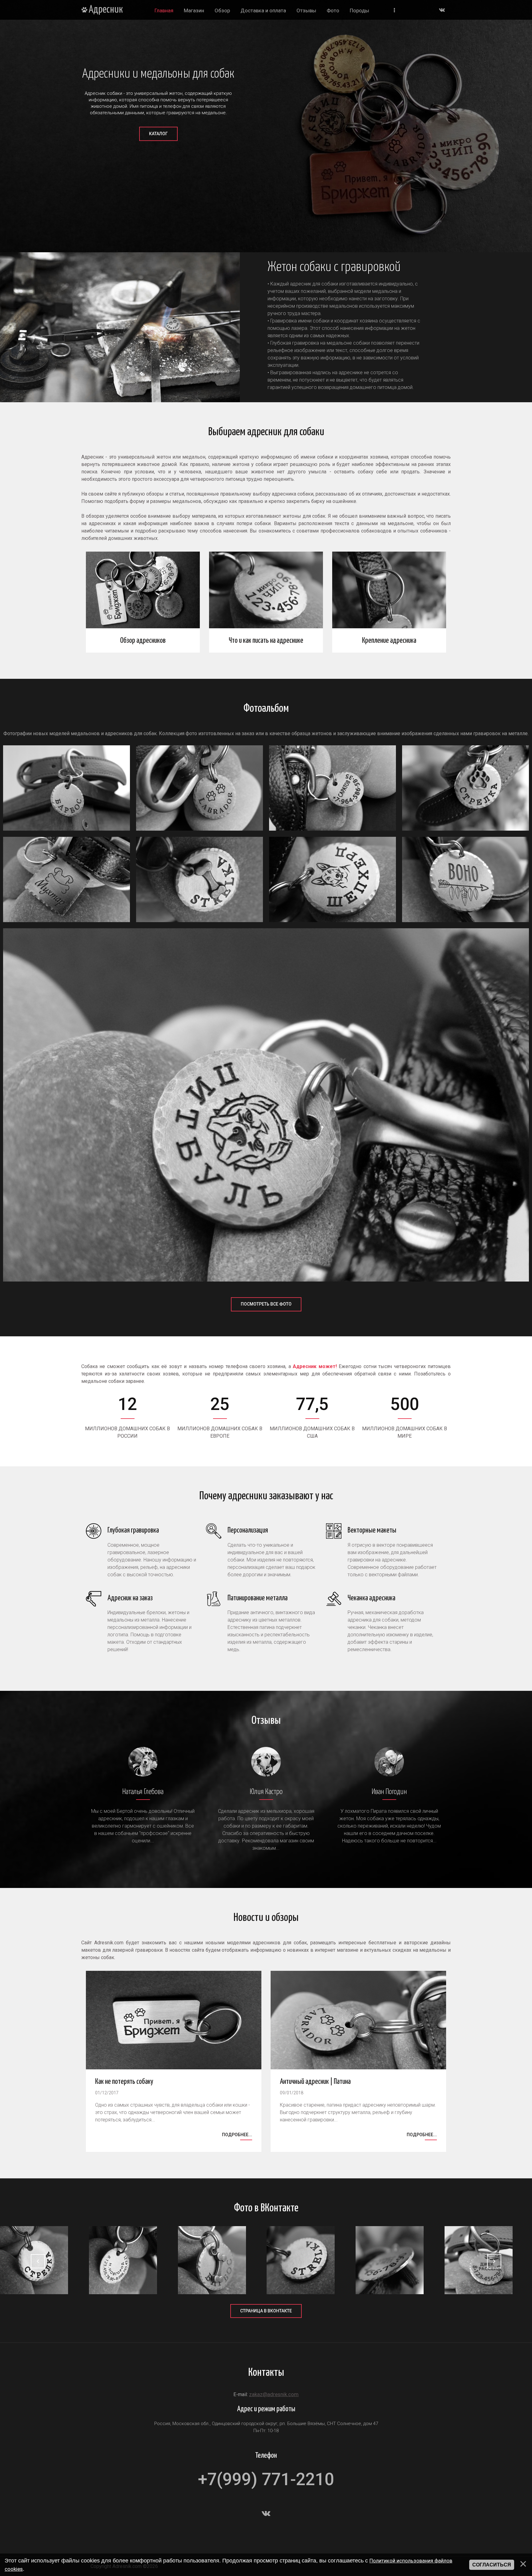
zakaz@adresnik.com (274, 2394)
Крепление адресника (389, 641)
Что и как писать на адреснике (266, 641)
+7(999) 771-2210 (266, 2479)
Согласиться (492, 2565)
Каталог (158, 134)
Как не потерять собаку (124, 2082)
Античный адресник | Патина (315, 2082)
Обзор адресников (143, 641)
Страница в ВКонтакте (266, 2311)
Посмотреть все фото (266, 1304)
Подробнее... (237, 2135)
